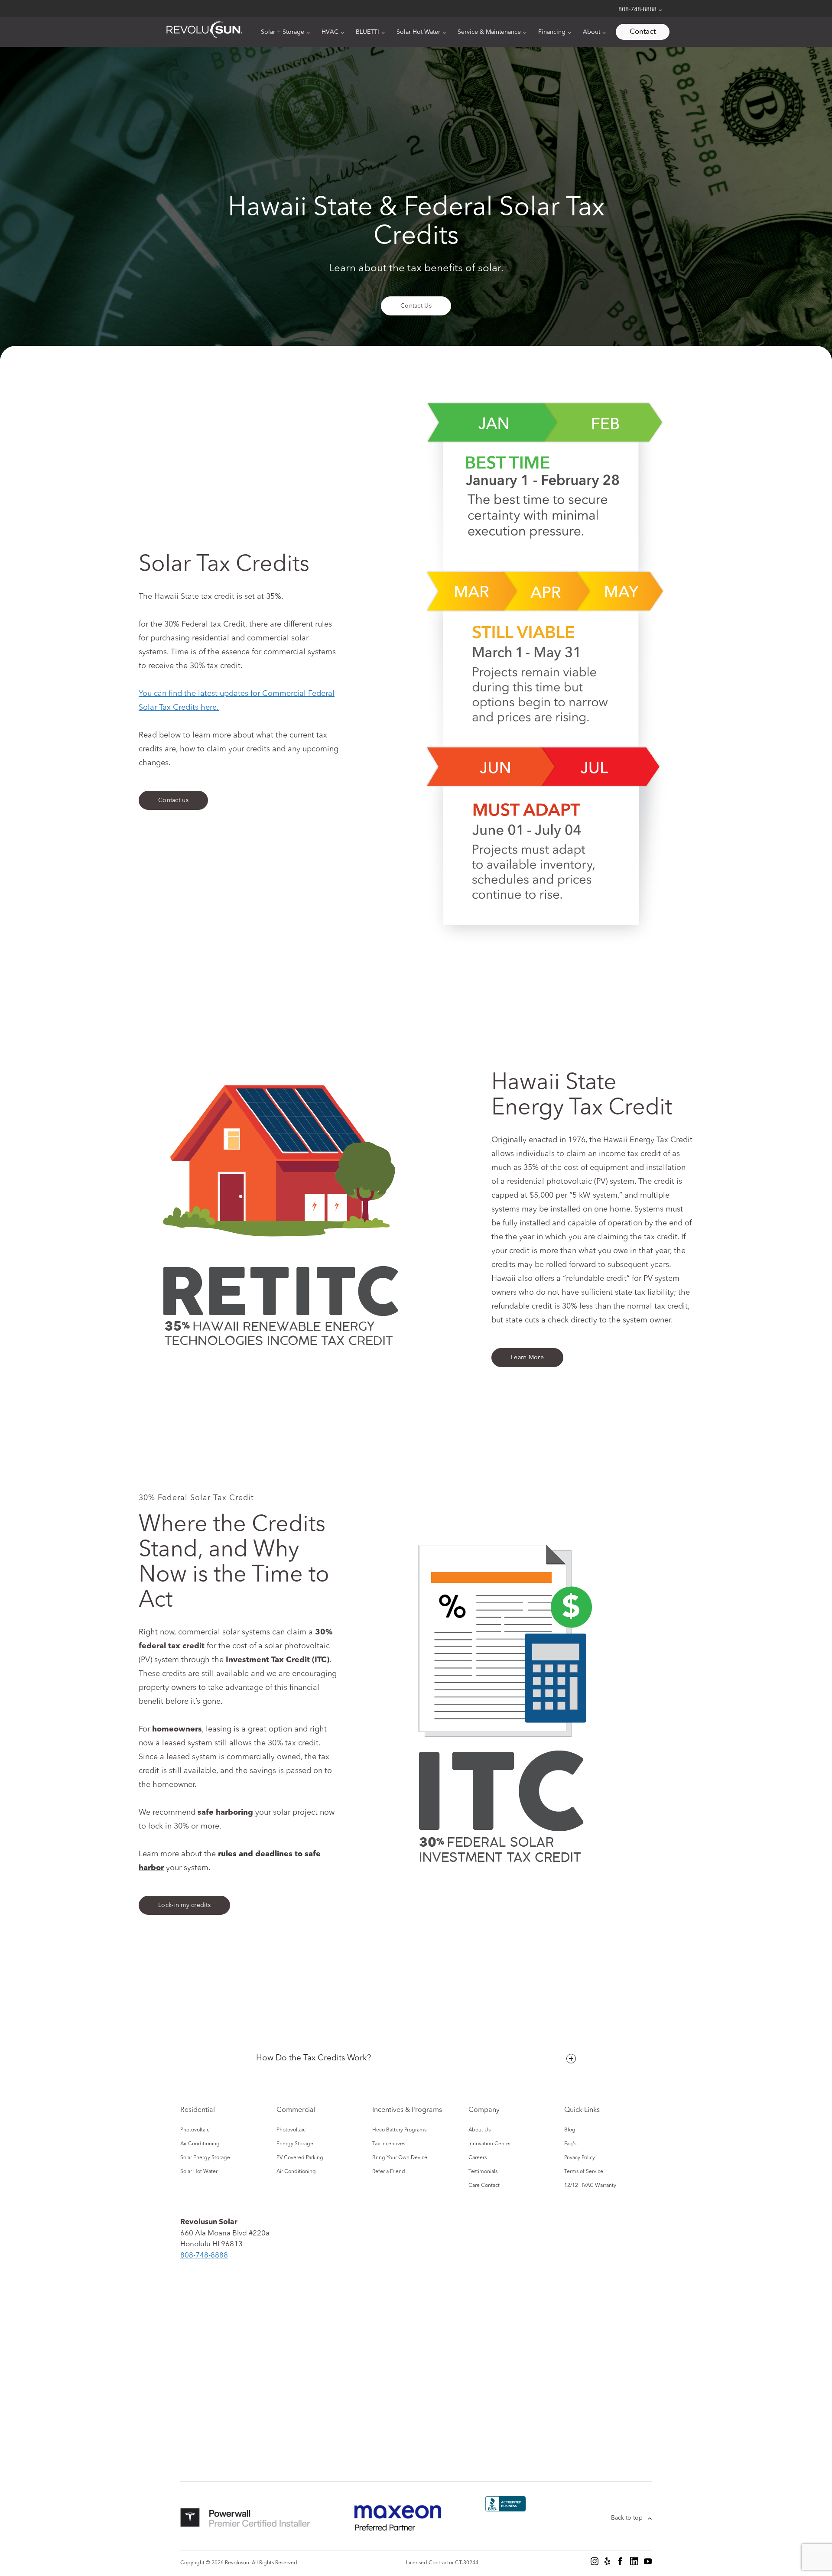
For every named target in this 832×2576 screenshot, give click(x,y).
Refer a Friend (389, 2172)
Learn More (527, 1358)
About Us (479, 2130)
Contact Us (416, 306)
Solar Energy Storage (205, 2158)
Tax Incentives (389, 2144)
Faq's (570, 2144)
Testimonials (483, 2172)
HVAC (330, 32)
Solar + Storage (283, 32)
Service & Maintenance (489, 32)
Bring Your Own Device (400, 2158)
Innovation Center (490, 2144)
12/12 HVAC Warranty (590, 2186)
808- (204, 2256)
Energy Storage (295, 2144)
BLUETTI (367, 32)
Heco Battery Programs (399, 2130)
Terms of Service (584, 2172)
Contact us (173, 800)
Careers (478, 2158)
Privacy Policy (580, 2158)
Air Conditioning (200, 2144)
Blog (570, 2130)
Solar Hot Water (418, 32)
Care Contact (484, 2186)
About (591, 32)
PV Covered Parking (300, 2158)
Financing (552, 32)
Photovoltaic (195, 2130)
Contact (643, 32)
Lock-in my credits (184, 1905)
